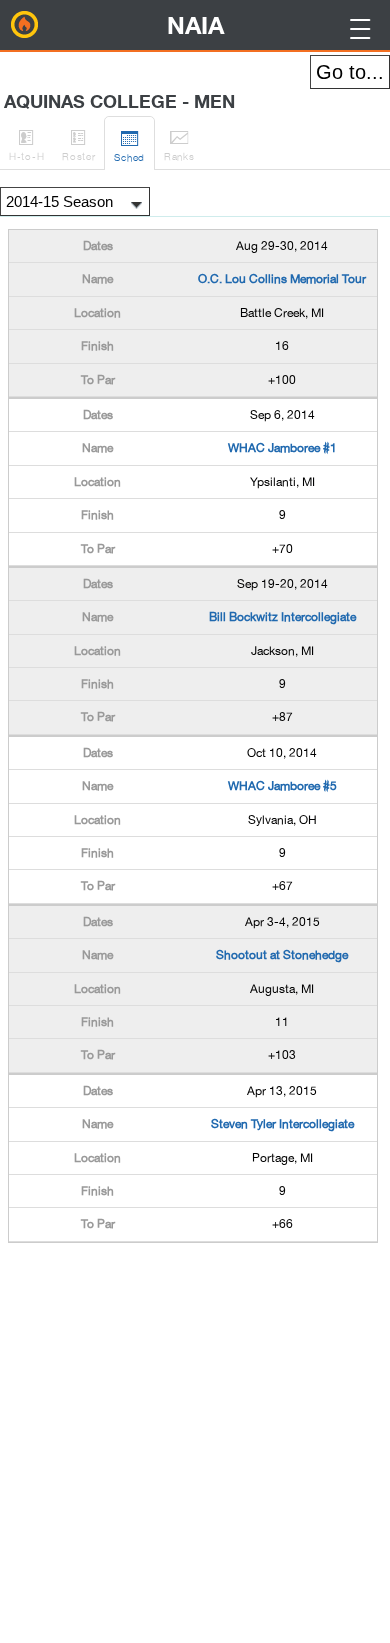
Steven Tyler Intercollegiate (282, 1124)
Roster (78, 144)
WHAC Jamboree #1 (282, 448)
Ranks (179, 144)
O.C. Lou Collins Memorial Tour (282, 279)
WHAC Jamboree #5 (282, 786)
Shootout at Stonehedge (282, 955)
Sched (129, 145)
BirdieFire (25, 25)
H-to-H (26, 144)
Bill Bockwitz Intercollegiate (282, 617)
